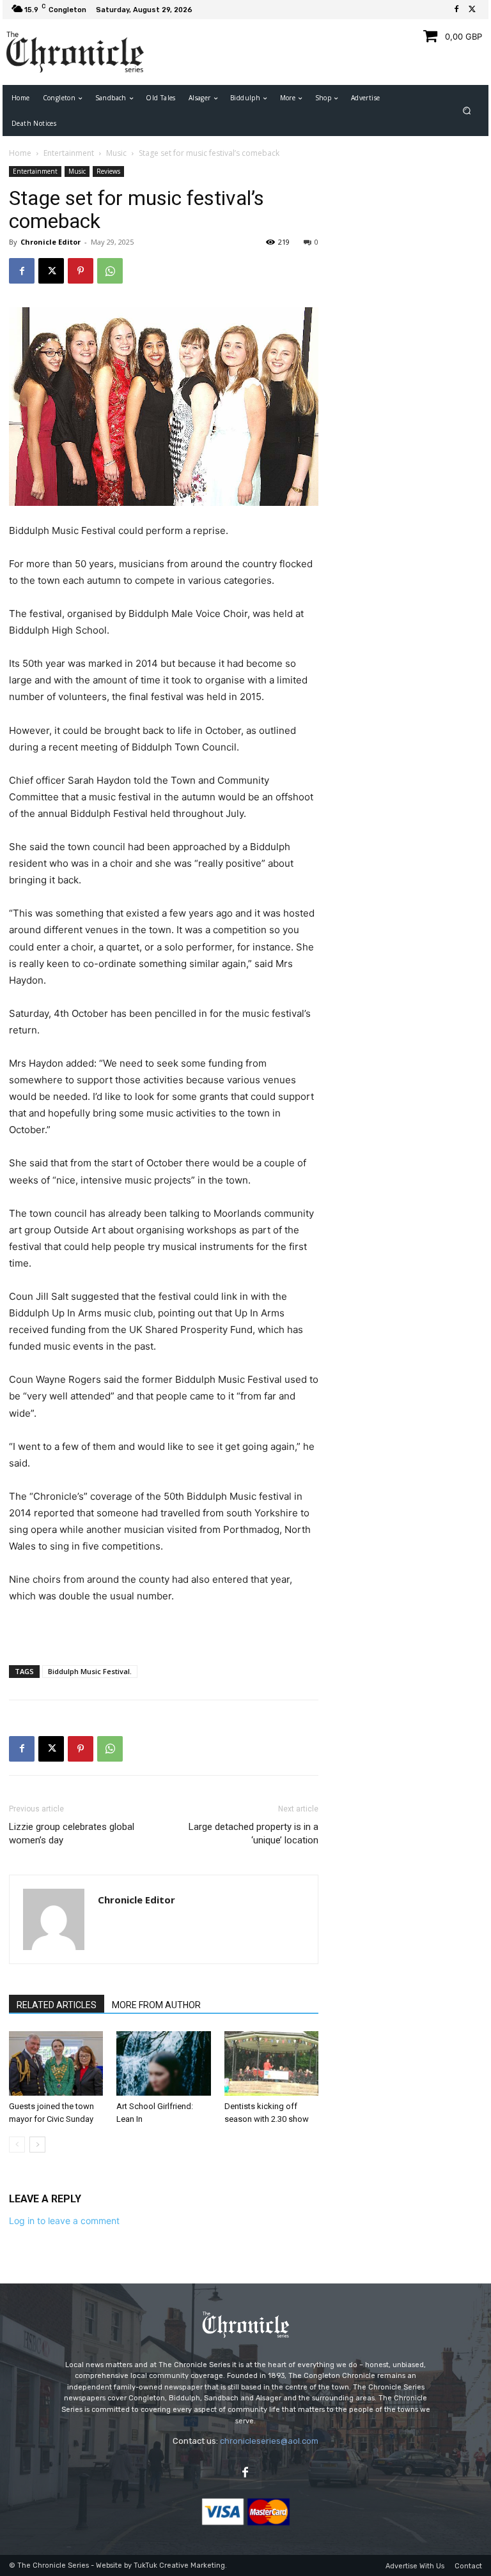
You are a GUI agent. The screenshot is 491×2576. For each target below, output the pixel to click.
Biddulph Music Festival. (90, 1671)
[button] (467, 111)
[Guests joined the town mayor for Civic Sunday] (56, 2063)
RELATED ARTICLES (57, 2005)
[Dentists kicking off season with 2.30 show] (271, 2063)
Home (20, 153)
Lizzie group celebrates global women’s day (72, 1833)
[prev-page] (17, 2145)
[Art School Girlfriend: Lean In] (163, 2063)
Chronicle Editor (51, 242)
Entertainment (69, 153)
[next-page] (37, 2145)
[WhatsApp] (110, 271)
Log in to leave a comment (64, 2221)
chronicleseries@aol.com (269, 2441)
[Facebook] (456, 10)
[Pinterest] (81, 271)
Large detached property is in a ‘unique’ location (253, 1833)
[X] (472, 10)
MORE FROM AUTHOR (156, 2005)
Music (116, 153)
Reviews (108, 171)
